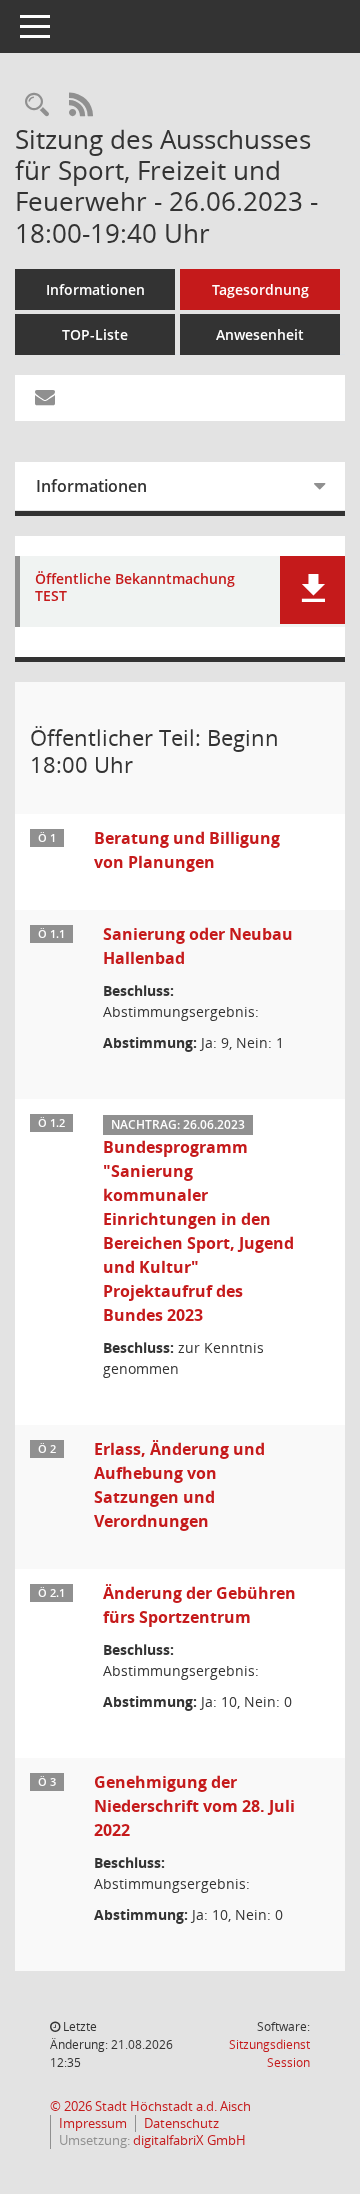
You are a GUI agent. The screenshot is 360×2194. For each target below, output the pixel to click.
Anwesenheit (260, 334)
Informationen (95, 289)
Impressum (93, 2123)
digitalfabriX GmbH (189, 2140)
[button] (312, 590)
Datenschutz (181, 2123)
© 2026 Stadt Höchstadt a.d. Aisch (150, 2106)
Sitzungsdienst (269, 2053)
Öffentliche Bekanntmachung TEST (135, 588)
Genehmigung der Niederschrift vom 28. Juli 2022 (194, 1806)
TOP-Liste (95, 334)
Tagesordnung (260, 289)
